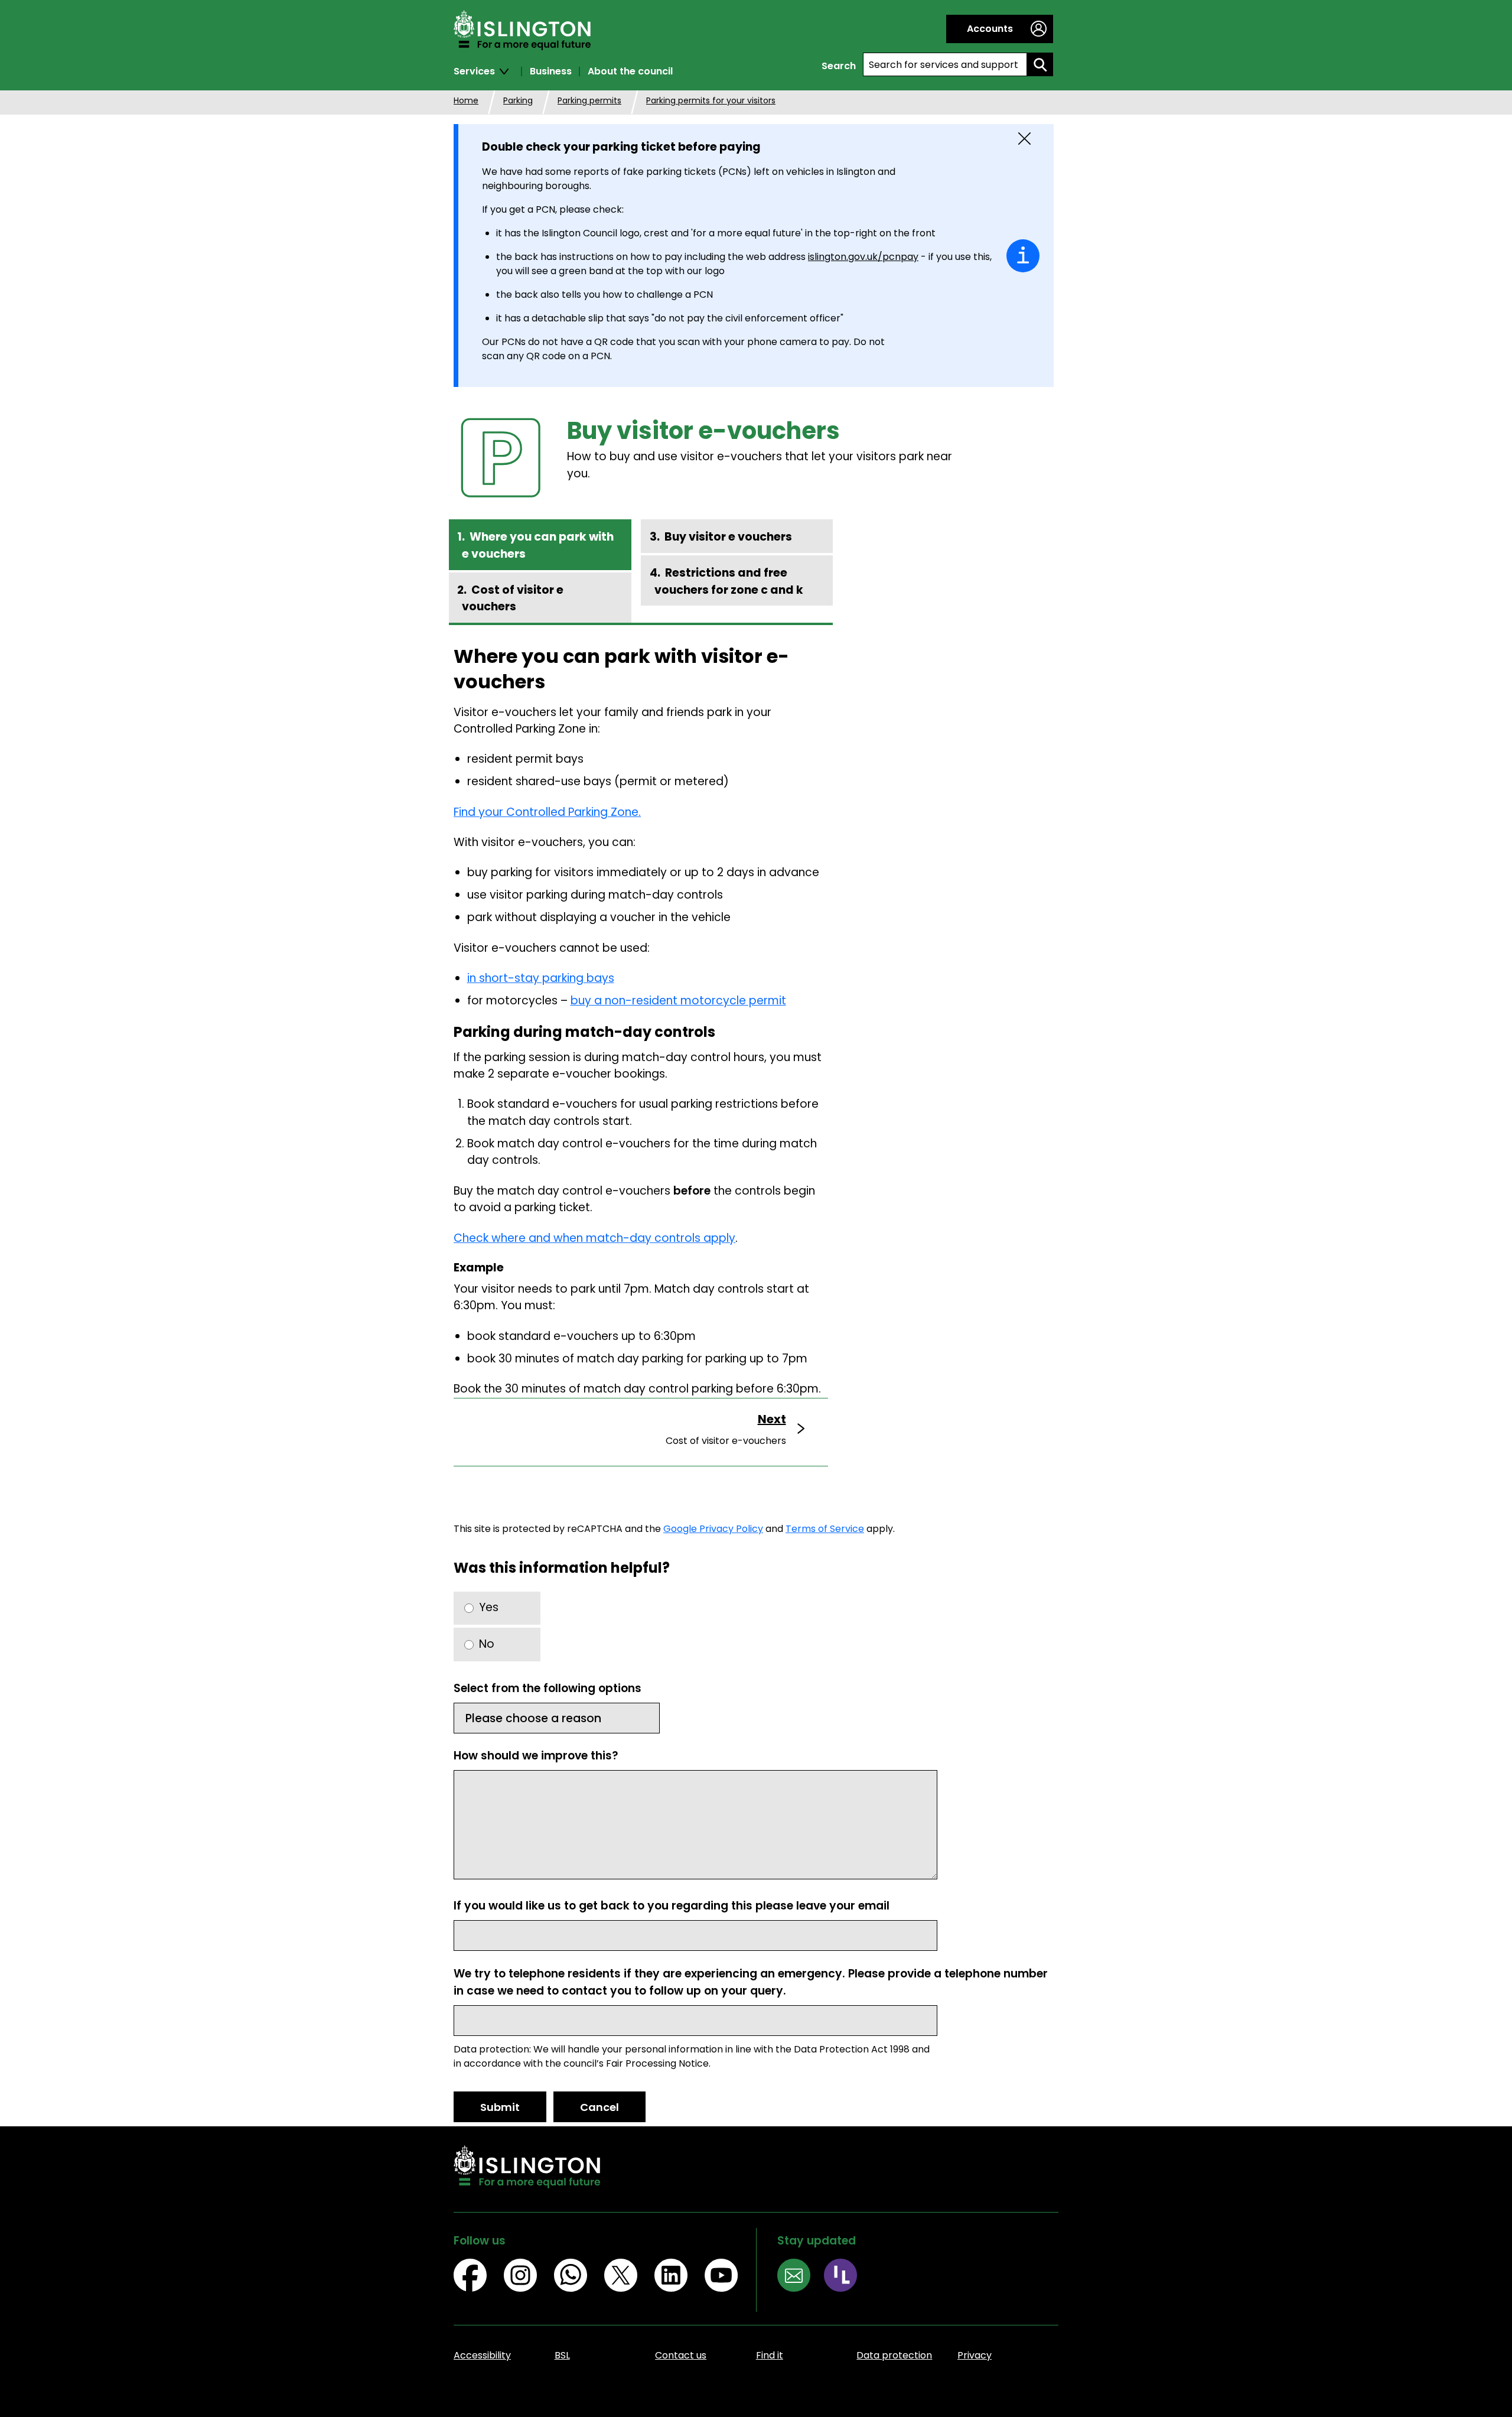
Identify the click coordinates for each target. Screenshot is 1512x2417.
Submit (500, 2107)
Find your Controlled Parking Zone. (547, 812)
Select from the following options (548, 1688)
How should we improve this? (536, 1756)
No (487, 1644)
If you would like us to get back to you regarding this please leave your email (672, 1906)
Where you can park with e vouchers (538, 545)
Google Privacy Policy (713, 1529)
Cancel (599, 2107)
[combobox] (945, 64)
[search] (1040, 64)
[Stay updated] (801, 2277)
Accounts (990, 29)
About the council (630, 71)
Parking (518, 100)
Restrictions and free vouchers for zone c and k (729, 581)
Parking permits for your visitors (711, 100)
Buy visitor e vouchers (728, 537)
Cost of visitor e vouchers (513, 598)
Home (466, 100)
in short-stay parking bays (541, 978)
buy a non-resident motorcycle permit (678, 1001)
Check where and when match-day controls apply (594, 1238)
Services (474, 71)
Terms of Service (825, 1529)
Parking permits (589, 100)
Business (551, 71)
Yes (489, 1607)
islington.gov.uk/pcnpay (863, 257)
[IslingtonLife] (847, 2277)
